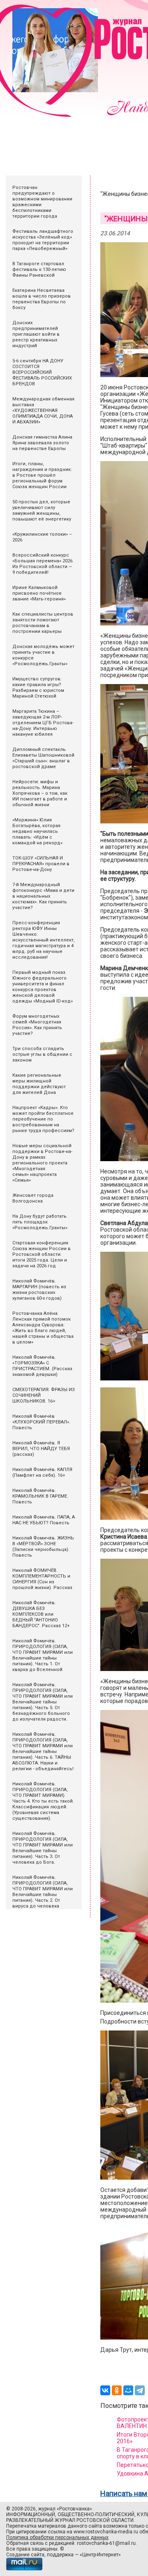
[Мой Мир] (128, 2390)
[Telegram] (140, 2390)
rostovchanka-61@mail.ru (106, 2543)
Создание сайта (25, 2555)
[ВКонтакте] (105, 2390)
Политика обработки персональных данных (57, 2537)
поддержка (60, 2555)
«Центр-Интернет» (100, 2555)
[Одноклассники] (117, 2390)
